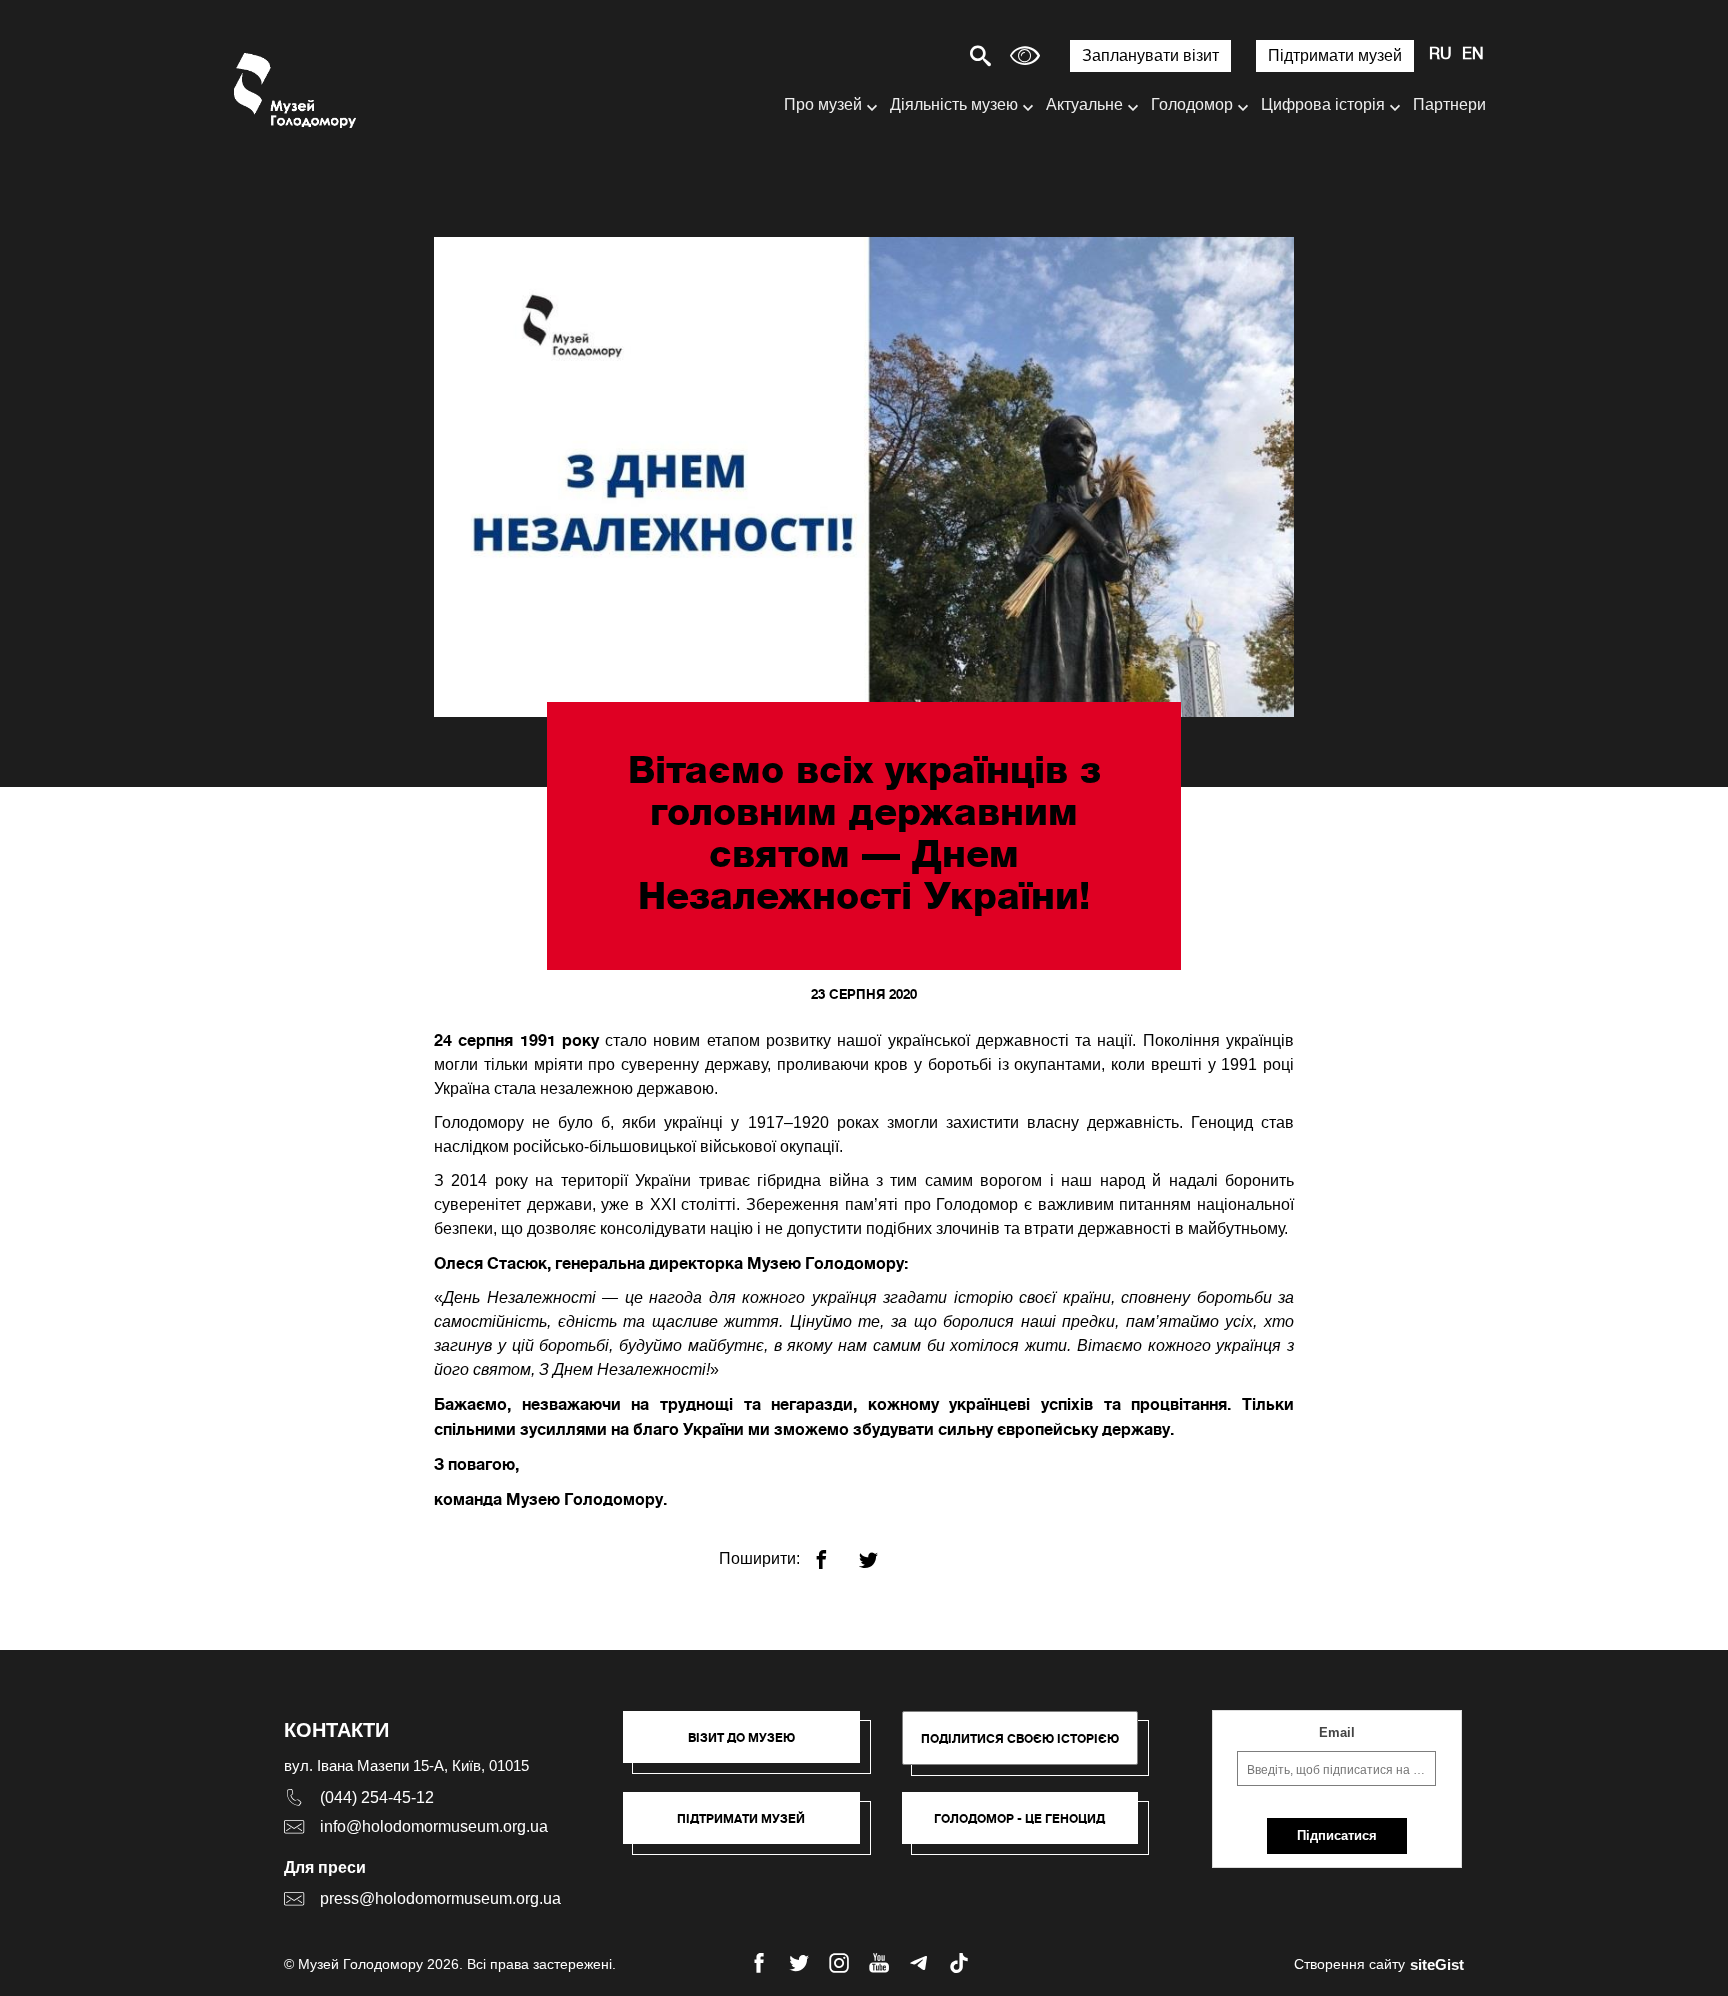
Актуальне (1084, 104)
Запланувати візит (1150, 55)
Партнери (1449, 104)
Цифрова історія (1323, 104)
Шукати (910, 55)
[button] (751, 1747)
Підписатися (1337, 1835)
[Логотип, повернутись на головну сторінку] (296, 90)
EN (1473, 55)
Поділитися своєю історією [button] (1020, 1738)
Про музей (823, 104)
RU (1440, 55)
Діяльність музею (954, 104)
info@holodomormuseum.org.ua (434, 1826)
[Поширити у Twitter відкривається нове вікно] (880, 1551)
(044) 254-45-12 (377, 1797)
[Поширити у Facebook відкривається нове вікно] (833, 1551)
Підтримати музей (1335, 55)
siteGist (1437, 1964)
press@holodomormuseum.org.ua (440, 1898)
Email (1337, 1732)
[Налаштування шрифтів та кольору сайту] (1025, 55)
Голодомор (1192, 104)
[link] (751, 1828)
